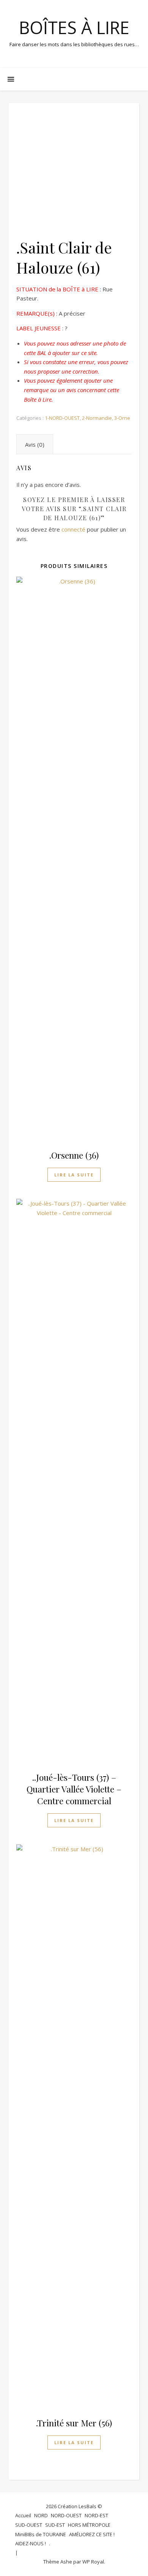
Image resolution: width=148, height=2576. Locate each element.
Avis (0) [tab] (35, 444)
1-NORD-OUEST (62, 418)
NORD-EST (96, 2515)
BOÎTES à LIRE (74, 27)
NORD (41, 2515)
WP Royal (93, 2562)
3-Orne (122, 418)
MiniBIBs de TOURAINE (41, 2534)
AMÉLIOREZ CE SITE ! (92, 2534)
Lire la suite (74, 1175)
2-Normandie (97, 418)
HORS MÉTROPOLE (89, 2525)
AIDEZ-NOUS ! (31, 2543)
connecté (73, 529)
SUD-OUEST (29, 2525)
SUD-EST (55, 2525)
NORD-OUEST (66, 2515)
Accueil (23, 2515)
